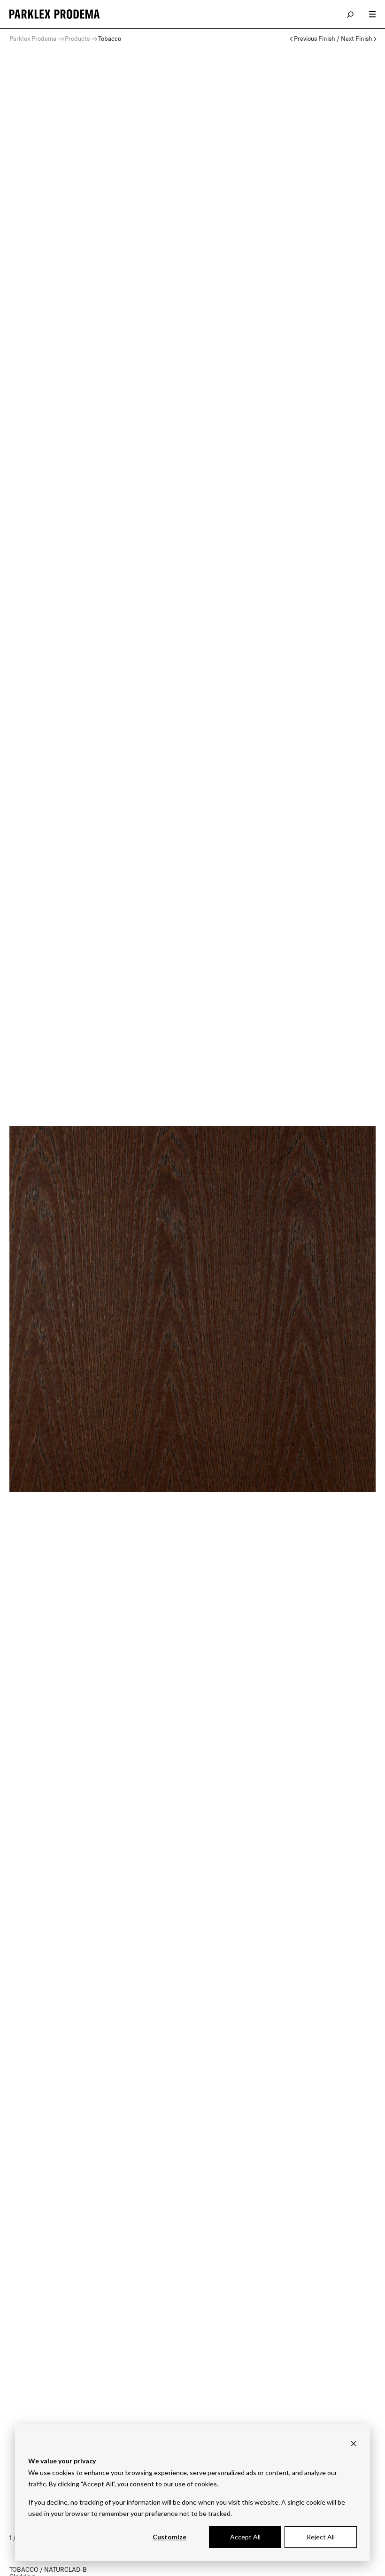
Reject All (321, 2537)
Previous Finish (315, 39)
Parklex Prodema (33, 38)
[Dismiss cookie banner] (354, 2443)
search (351, 14)
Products (77, 38)
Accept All (245, 2537)
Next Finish (357, 39)
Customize (169, 2537)
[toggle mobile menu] (372, 14)
